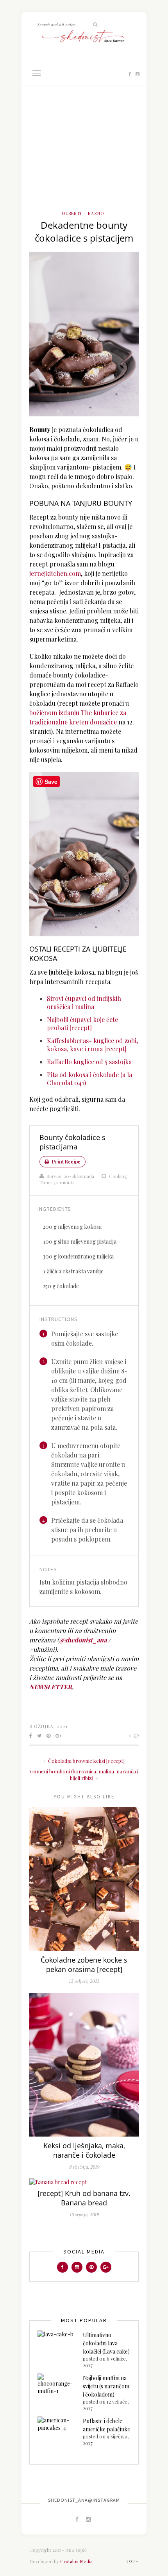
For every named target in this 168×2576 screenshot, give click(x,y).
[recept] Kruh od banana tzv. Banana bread (84, 2198)
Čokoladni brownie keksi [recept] (86, 1761)
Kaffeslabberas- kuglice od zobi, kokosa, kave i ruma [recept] (92, 1045)
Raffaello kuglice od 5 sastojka (89, 1062)
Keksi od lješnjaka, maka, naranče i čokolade (84, 2150)
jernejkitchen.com (55, 573)
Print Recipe (66, 1162)
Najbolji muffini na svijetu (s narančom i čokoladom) (106, 2386)
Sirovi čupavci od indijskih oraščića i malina (84, 1002)
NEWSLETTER (51, 1687)
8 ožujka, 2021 (48, 1726)
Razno (96, 213)
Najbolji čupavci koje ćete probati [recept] (82, 1024)
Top (131, 2561)
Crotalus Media (76, 2561)
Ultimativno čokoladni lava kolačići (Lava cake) (106, 2343)
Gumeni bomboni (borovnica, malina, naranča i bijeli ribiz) (84, 1775)
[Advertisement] (84, 156)
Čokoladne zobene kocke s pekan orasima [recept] (84, 1965)
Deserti (72, 213)
